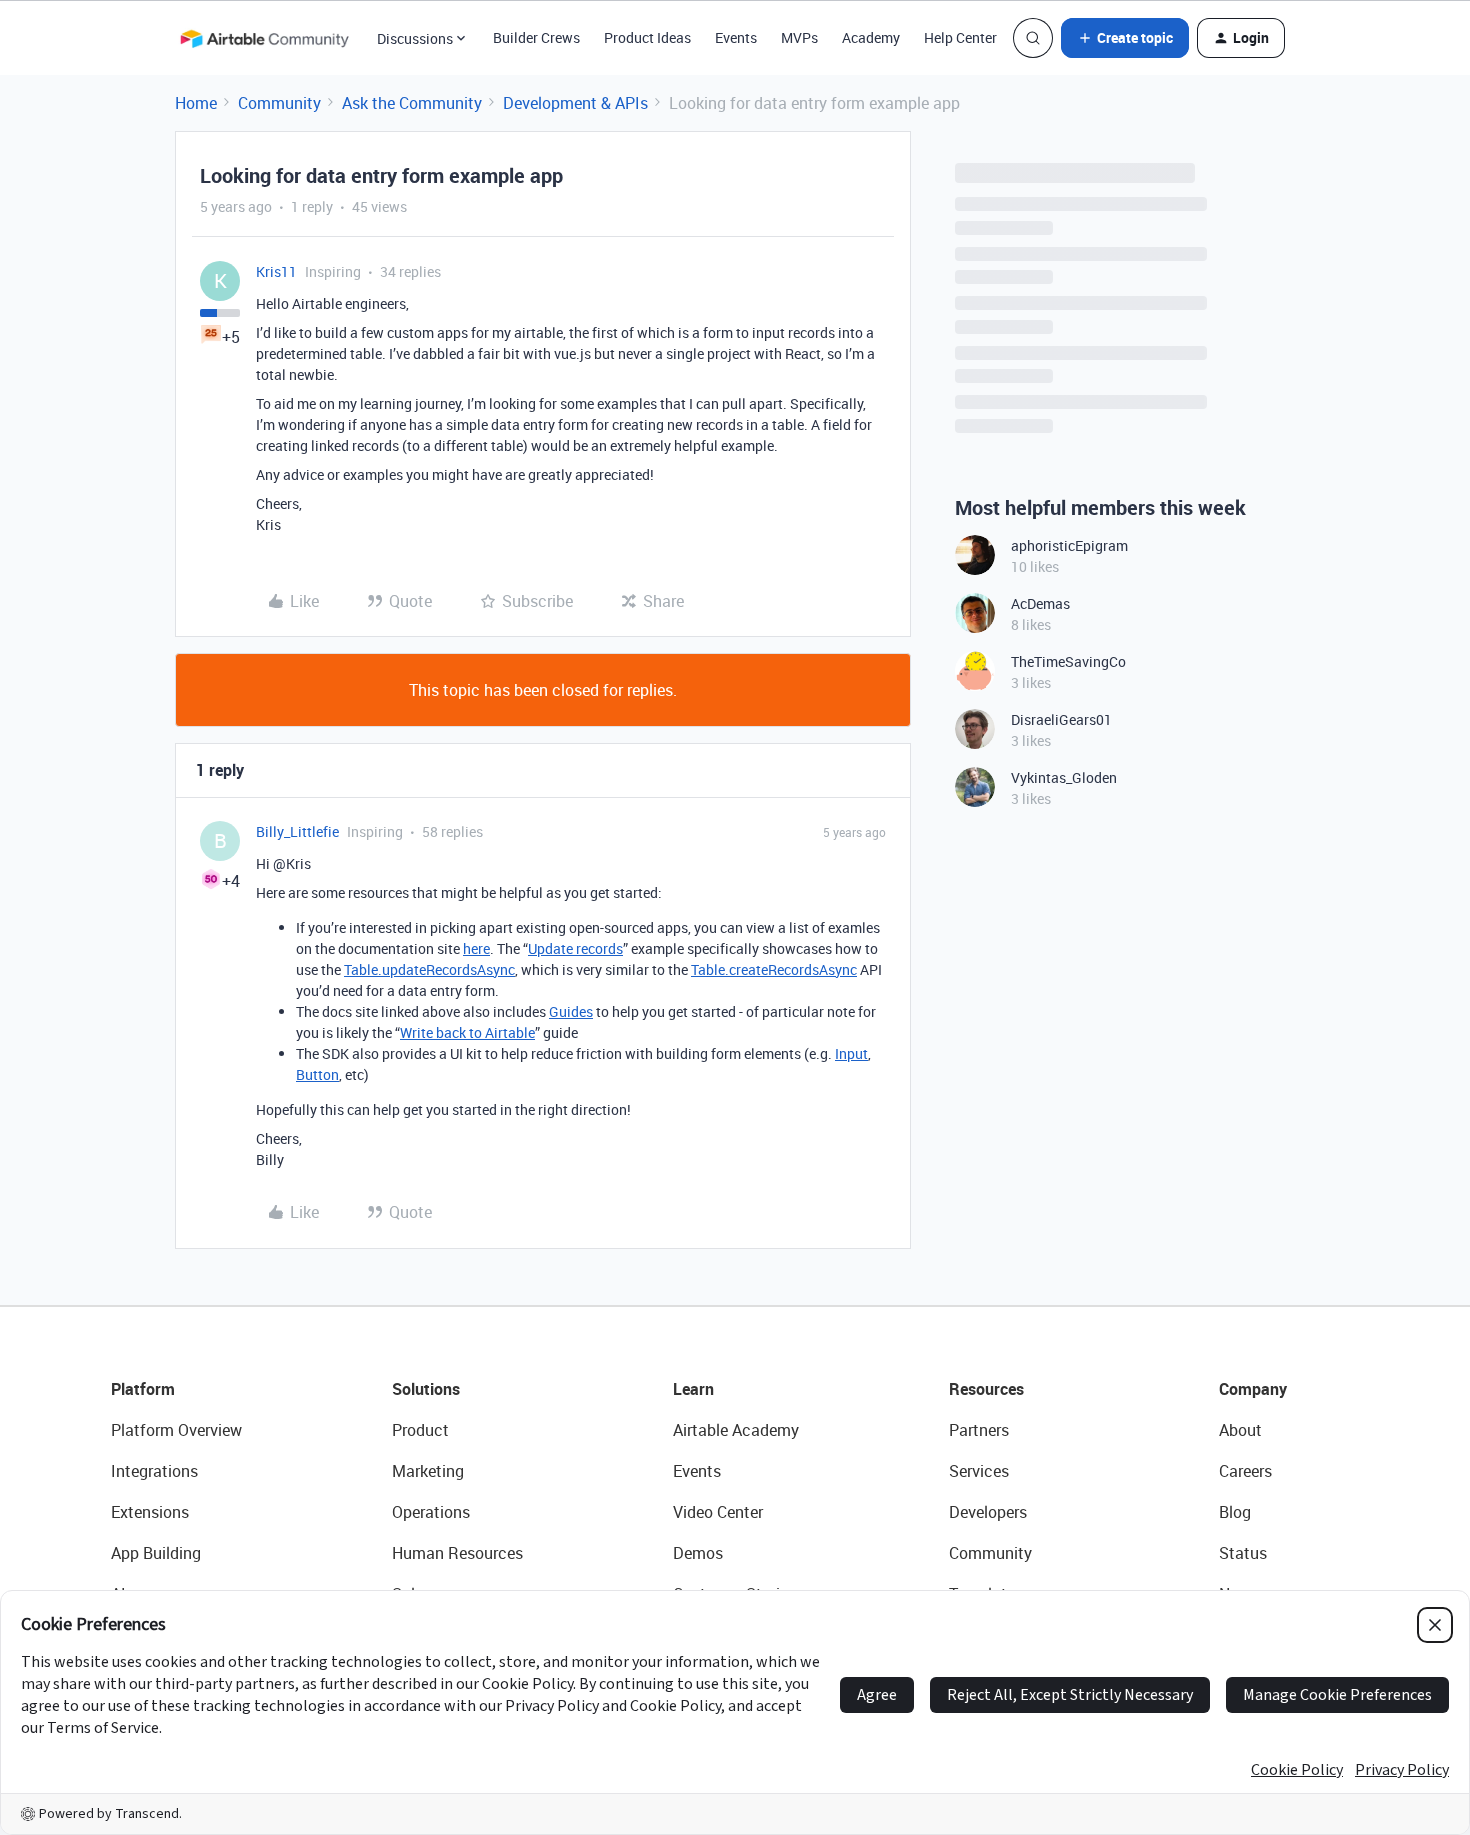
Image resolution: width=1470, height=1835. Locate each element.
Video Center (718, 1512)
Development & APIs (575, 103)
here (476, 948)
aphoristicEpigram (1069, 545)
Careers (1245, 1471)
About (1240, 1430)
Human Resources (457, 1553)
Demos (698, 1553)
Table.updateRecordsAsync (429, 969)
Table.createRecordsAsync (774, 969)
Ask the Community (412, 103)
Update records (575, 948)
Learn (693, 1389)
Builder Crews (536, 37)
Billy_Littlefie (297, 831)
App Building (156, 1553)
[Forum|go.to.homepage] (264, 38)
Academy (871, 37)
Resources (986, 1389)
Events (736, 37)
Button (317, 1074)
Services (979, 1471)
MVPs (799, 37)
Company (1253, 1389)
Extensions (150, 1512)
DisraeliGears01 (1061, 719)
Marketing (428, 1471)
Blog (1235, 1512)
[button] (1125, 38)
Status (1243, 1553)
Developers (988, 1512)
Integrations (154, 1471)
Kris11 (276, 271)
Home (196, 103)
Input (851, 1053)
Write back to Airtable (467, 1032)
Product (420, 1430)
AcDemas (1040, 603)
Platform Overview (176, 1430)
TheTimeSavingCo (1068, 661)
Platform (143, 1389)
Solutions (426, 1389)
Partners (979, 1430)
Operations (431, 1512)
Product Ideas (647, 37)
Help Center (960, 37)
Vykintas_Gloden (1064, 777)
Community (279, 103)
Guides (571, 1011)
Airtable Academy (736, 1430)
